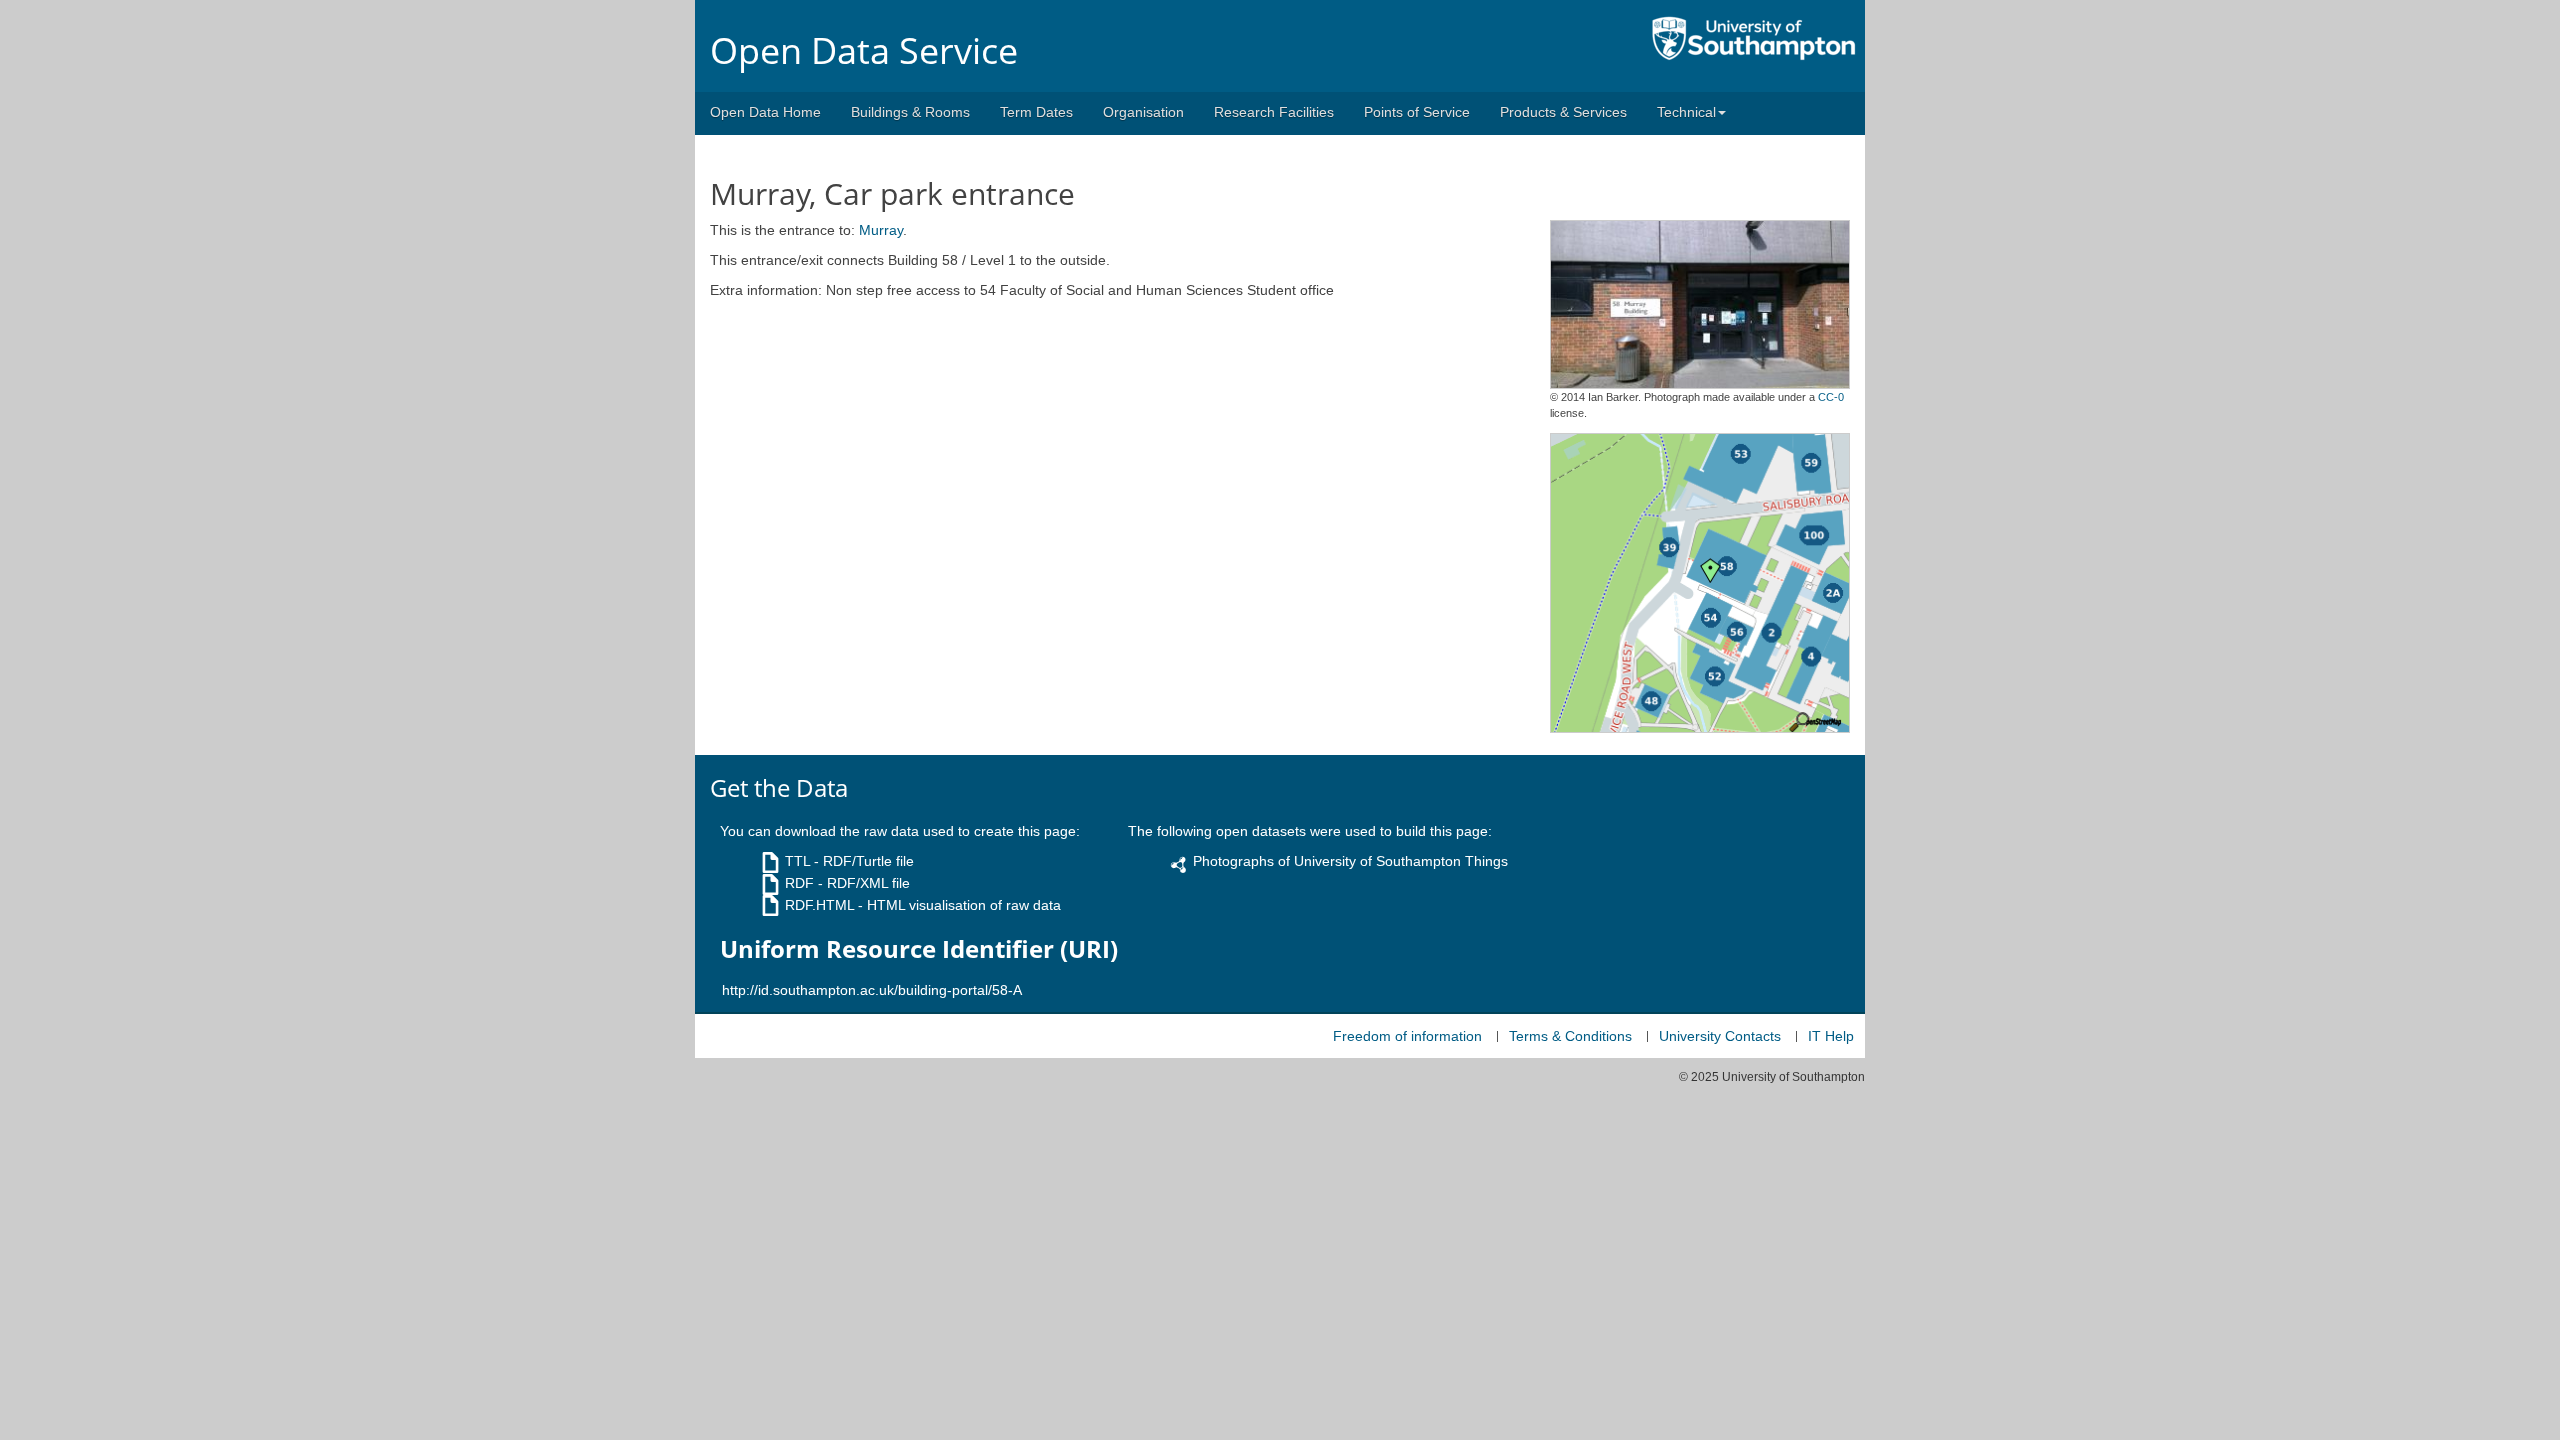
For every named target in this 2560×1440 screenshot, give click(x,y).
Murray (881, 230)
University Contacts (1720, 1036)
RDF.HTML (819, 905)
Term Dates (1036, 112)
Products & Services (1563, 112)
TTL (797, 861)
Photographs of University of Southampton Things (1350, 861)
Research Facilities (1274, 112)
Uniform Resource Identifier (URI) (919, 949)
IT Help (1831, 1036)
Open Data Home (765, 112)
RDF (799, 883)
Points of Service (1417, 112)
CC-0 (1831, 397)
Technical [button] (1686, 112)
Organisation (1143, 112)
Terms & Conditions (1570, 1036)
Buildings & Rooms (910, 112)
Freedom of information (1407, 1036)
